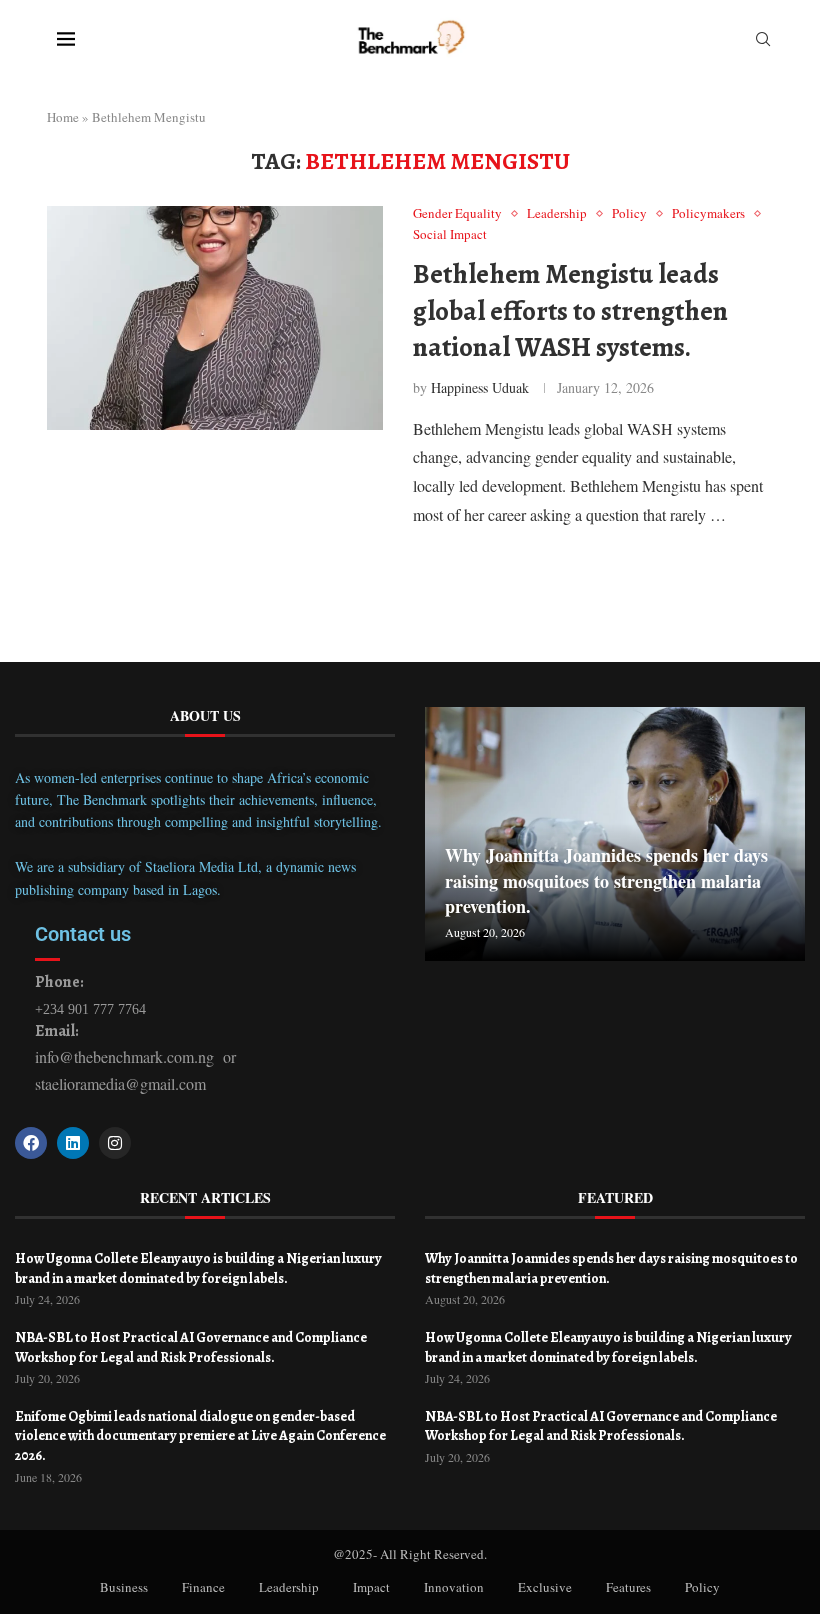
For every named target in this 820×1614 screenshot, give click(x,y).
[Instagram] (115, 1143)
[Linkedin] (73, 1143)
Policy (702, 1587)
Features (628, 1587)
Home (63, 117)
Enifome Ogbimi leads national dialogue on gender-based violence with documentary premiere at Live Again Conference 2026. (200, 1436)
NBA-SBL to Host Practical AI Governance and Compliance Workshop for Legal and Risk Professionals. (191, 1347)
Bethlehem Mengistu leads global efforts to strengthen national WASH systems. (570, 310)
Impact (371, 1587)
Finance (203, 1587)
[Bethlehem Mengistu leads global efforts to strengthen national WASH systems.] (215, 318)
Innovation (454, 1587)
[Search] (763, 41)
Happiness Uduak (480, 387)
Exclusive (545, 1587)
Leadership (289, 1587)
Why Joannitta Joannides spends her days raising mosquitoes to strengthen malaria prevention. (606, 880)
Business (124, 1587)
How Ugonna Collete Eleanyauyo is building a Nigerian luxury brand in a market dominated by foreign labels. (198, 1268)
